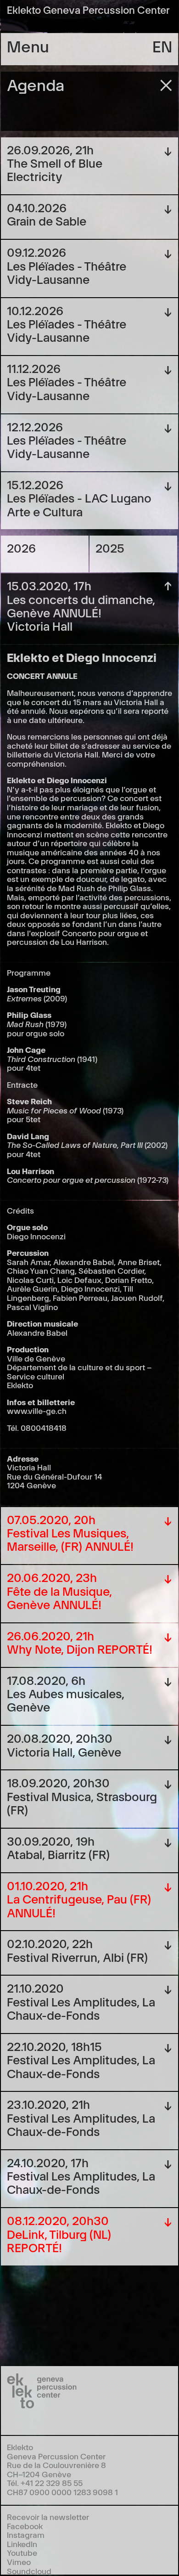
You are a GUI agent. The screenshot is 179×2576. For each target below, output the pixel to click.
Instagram (26, 2534)
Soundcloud (29, 2571)
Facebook (25, 2526)
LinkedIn (22, 2544)
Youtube (22, 2552)
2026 (21, 547)
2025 (110, 547)
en (162, 45)
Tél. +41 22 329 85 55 (45, 2483)
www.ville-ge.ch (37, 1410)
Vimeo (19, 2562)
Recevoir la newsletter (48, 2517)
